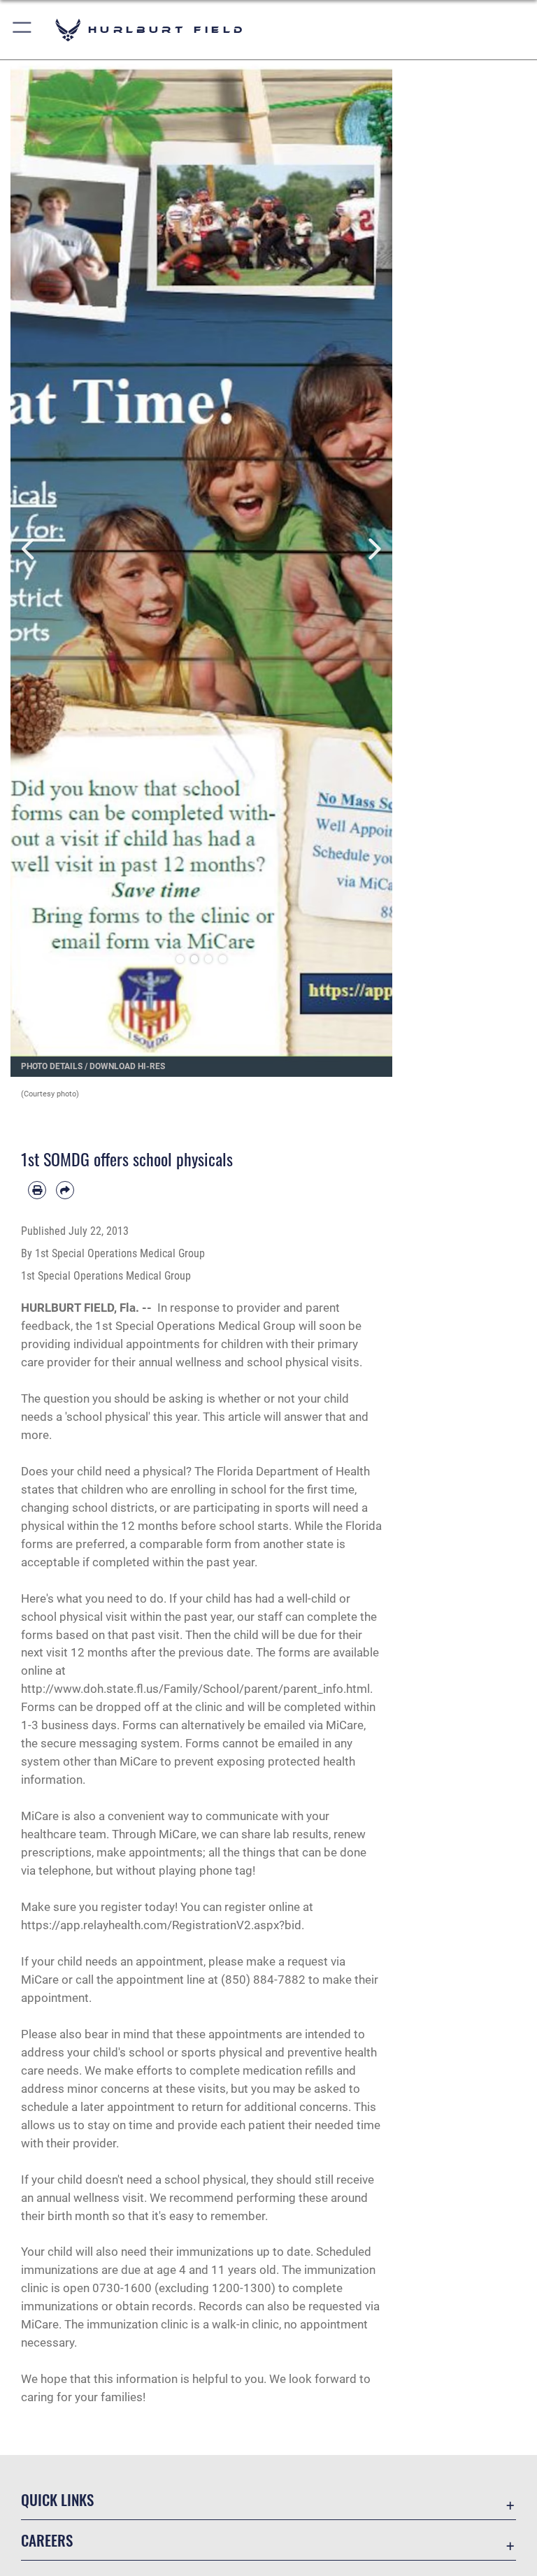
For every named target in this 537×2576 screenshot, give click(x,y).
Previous (30, 549)
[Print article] (37, 1190)
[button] (23, 30)
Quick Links (57, 2499)
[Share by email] (65, 1190)
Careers (47, 2540)
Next (373, 549)
